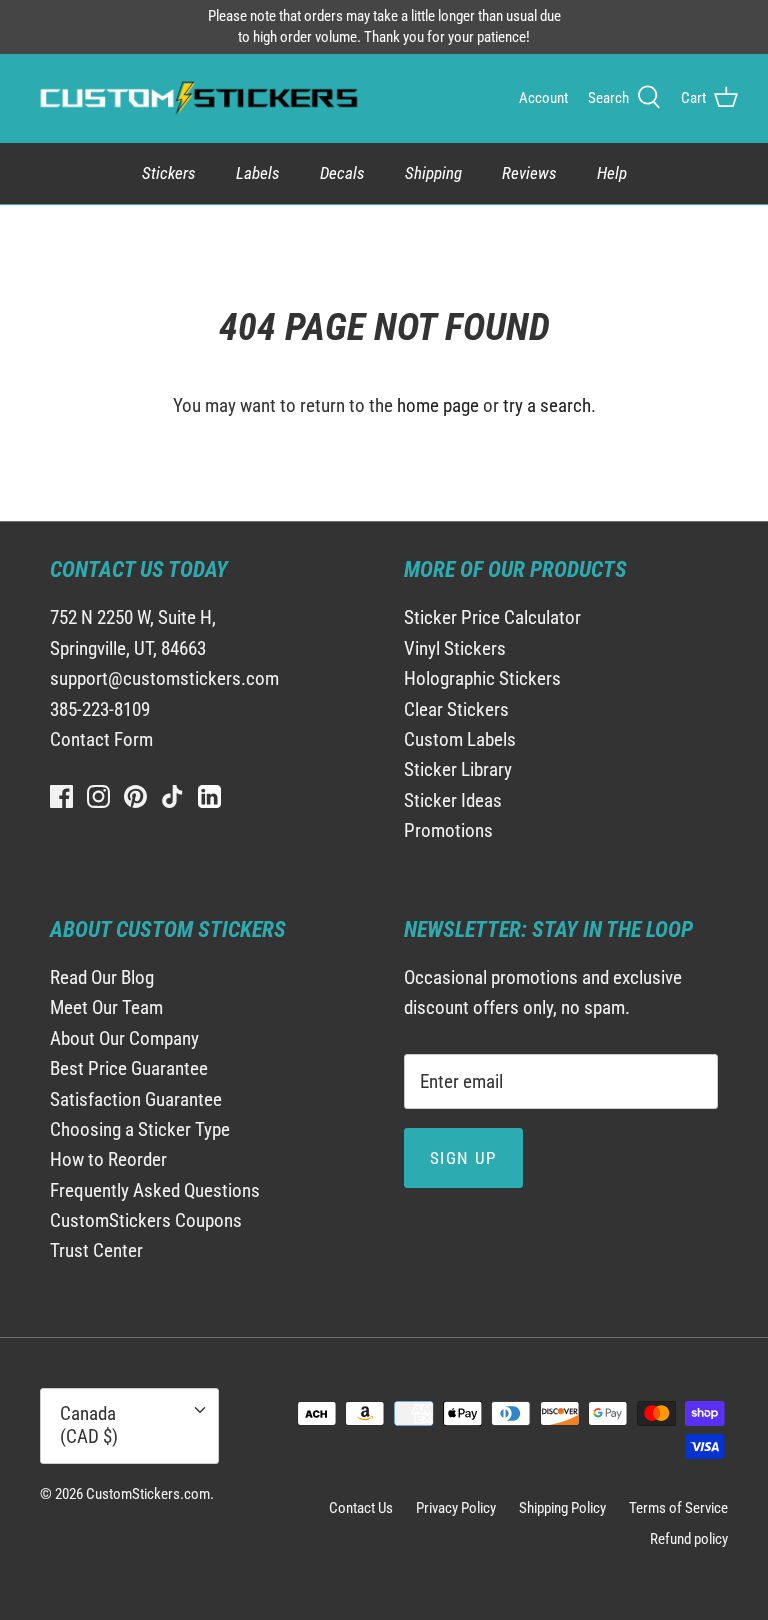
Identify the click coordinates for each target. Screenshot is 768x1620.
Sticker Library (458, 769)
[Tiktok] (172, 796)
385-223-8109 (100, 709)
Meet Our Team (106, 1007)
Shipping (433, 173)
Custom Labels (460, 739)
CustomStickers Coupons (146, 1220)
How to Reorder (108, 1159)
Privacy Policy (456, 1508)
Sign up (463, 1158)
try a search (547, 405)
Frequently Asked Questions (155, 1190)
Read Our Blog (102, 977)
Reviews (529, 173)
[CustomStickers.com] (196, 98)
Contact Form (101, 739)
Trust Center (96, 1250)
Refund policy (689, 1539)
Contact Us (361, 1508)
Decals (342, 173)
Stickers (169, 173)
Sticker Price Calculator (492, 617)
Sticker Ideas (453, 800)
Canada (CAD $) (89, 1425)
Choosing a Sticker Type (140, 1129)
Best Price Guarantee (129, 1068)
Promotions (448, 830)
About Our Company (124, 1038)
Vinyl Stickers (455, 648)
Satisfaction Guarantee (136, 1099)
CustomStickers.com (148, 1494)
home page (438, 405)
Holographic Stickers (482, 678)
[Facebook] (61, 796)
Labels (258, 173)
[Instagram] (98, 796)
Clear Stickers (456, 709)
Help (612, 173)
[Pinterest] (135, 796)
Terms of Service (678, 1508)
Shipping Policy (562, 1508)
